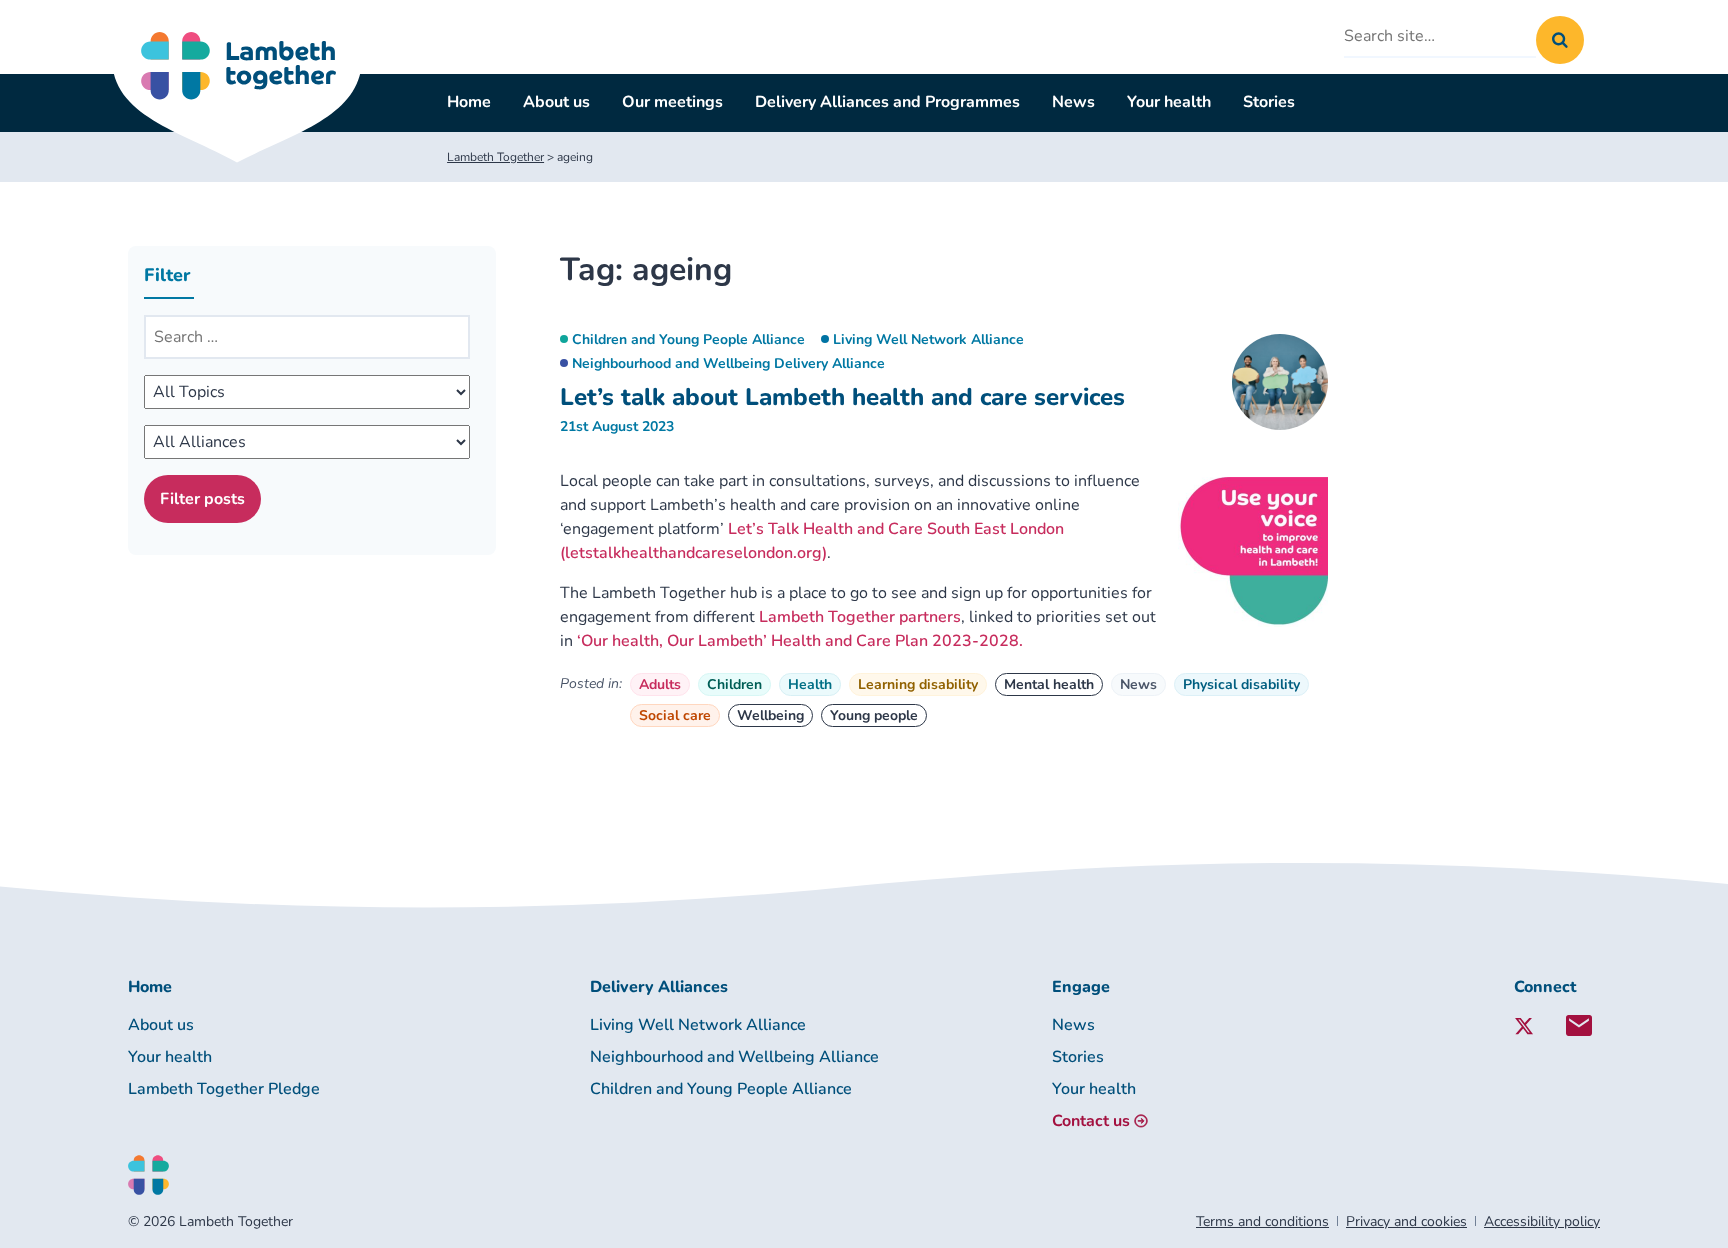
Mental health (1049, 684)
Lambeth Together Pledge (224, 1089)
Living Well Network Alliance (928, 339)
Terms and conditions (1262, 1221)
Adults (660, 684)
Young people (874, 715)
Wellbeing (770, 715)
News (1073, 102)
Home (469, 102)
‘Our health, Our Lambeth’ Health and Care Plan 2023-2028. (800, 641)
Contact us (1091, 1121)
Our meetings (672, 102)
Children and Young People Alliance (688, 339)
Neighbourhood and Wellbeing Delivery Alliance (728, 363)
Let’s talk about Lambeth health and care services (842, 397)
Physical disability (1241, 684)
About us (556, 102)
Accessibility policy (1542, 1221)
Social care (675, 715)
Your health (1169, 102)
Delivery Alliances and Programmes (887, 102)
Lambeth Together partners (860, 617)
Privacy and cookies (1406, 1221)
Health (810, 684)
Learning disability (918, 684)
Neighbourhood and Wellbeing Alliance (734, 1057)
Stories (1269, 102)
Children (734, 684)
